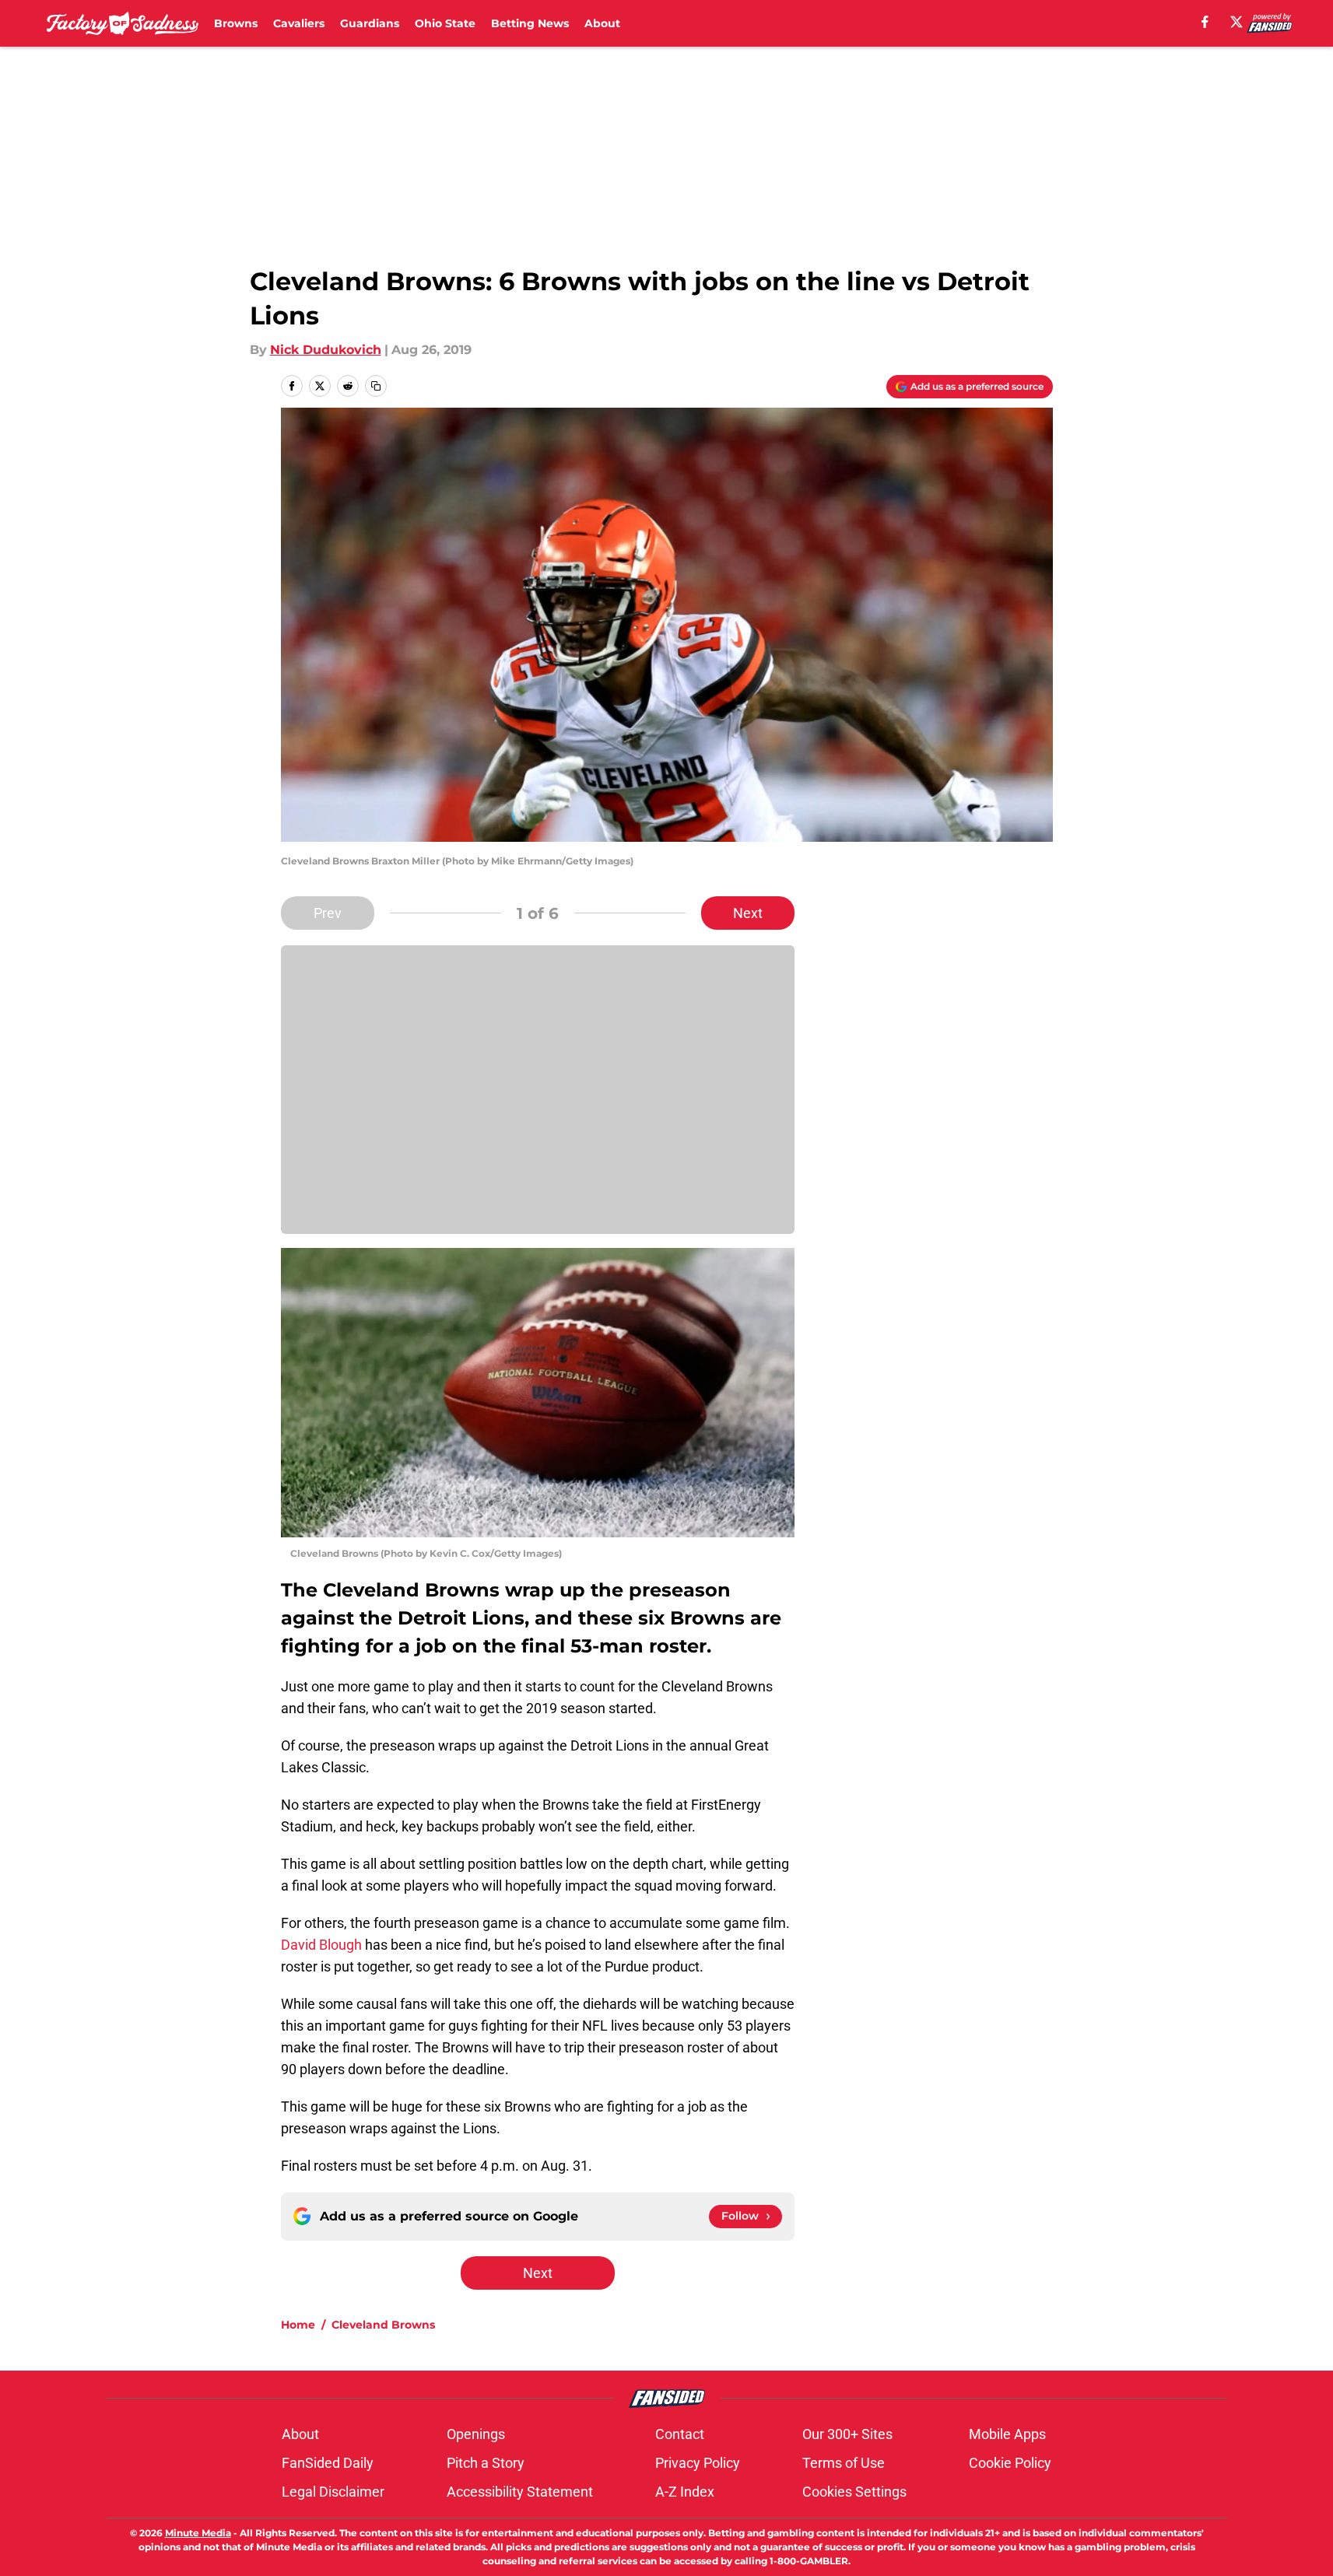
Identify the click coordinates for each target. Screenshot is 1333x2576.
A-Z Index (685, 2492)
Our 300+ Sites (847, 2434)
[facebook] (1205, 22)
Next (748, 913)
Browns (236, 23)
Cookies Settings (854, 2492)
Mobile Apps (1007, 2434)
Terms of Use (844, 2463)
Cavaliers (299, 23)
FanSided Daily (328, 2463)
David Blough (321, 1945)
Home (298, 2325)
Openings (476, 2434)
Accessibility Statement (520, 2492)
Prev (328, 913)
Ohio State (445, 23)
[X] (1237, 22)
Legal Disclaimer (333, 2492)
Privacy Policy (698, 2463)
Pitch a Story (486, 2463)
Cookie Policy (1010, 2463)
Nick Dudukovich (326, 350)
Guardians (370, 23)
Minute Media (198, 2533)
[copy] (376, 386)
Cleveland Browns (383, 2325)
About (602, 23)
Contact (680, 2434)
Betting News (530, 23)
